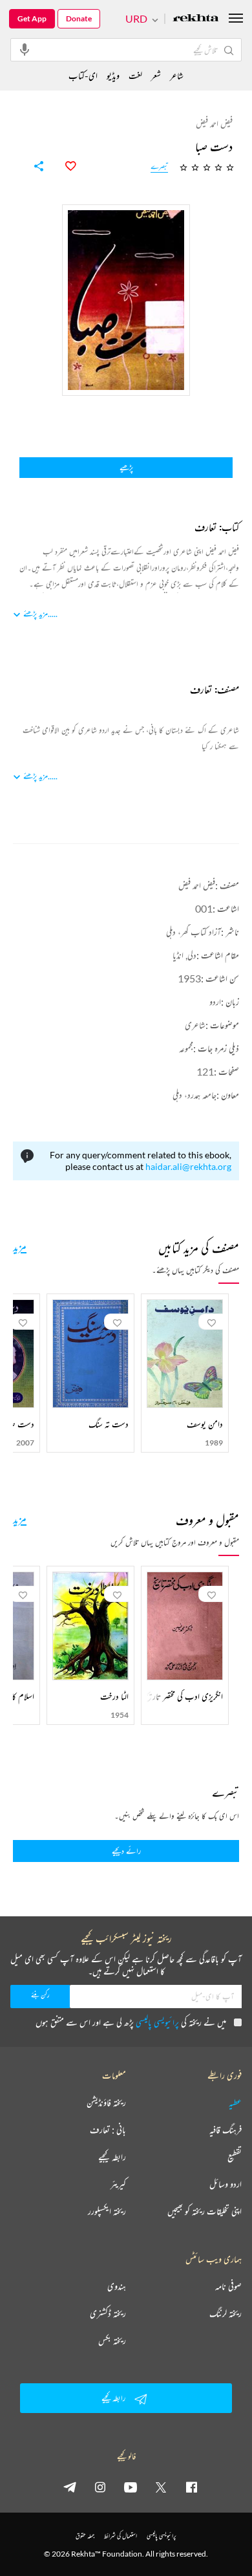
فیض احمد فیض (197, 885)
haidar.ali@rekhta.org (188, 1166)
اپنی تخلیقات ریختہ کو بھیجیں (205, 2211)
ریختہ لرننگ (226, 2313)
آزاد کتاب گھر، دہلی (194, 932)
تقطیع (235, 2157)
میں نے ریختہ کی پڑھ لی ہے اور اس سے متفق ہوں (131, 2022)
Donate (79, 18)
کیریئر (118, 2184)
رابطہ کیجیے (112, 2157)
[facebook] (191, 2487)
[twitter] (161, 2487)
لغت (135, 75)
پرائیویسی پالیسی (157, 2022)
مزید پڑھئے (36, 613)
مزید (20, 1246)
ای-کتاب (83, 75)
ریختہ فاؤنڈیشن (106, 2103)
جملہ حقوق (85, 2536)
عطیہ (235, 2103)
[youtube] (131, 2487)
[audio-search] (25, 49)
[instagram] (100, 2487)
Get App (32, 18)
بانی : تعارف (108, 2130)
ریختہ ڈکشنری (108, 2313)
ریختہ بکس (112, 2341)
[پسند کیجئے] (63, 166)
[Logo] (196, 19)
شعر (156, 75)
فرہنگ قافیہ (226, 2130)
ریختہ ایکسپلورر (107, 2211)
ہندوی (117, 2286)
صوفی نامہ (228, 2286)
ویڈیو (113, 75)
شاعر (177, 75)
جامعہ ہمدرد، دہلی (194, 1095)
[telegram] (70, 2487)
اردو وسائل (226, 2184)
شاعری (195, 1025)
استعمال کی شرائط (121, 2536)
